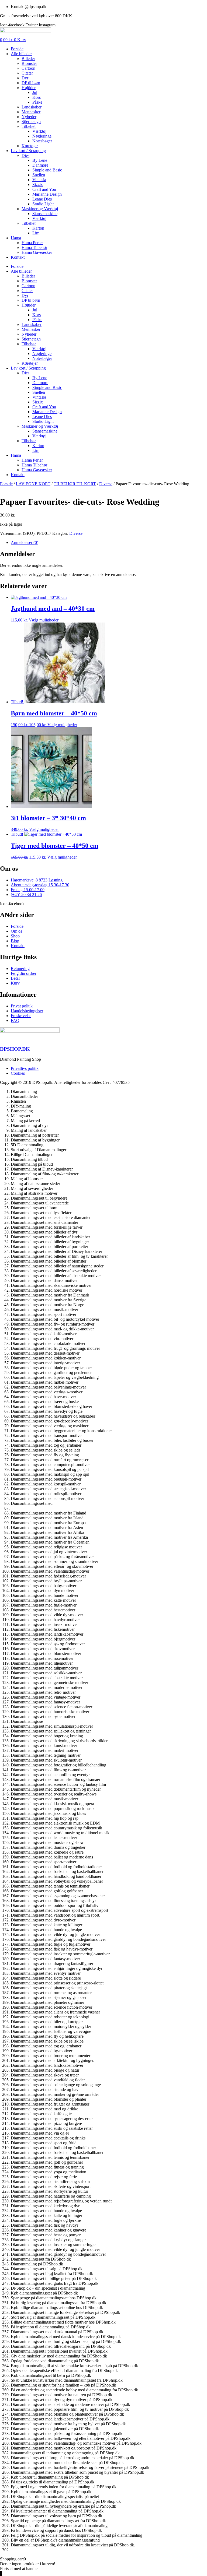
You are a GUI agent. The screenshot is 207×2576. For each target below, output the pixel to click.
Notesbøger (42, 141)
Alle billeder (21, 54)
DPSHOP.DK (15, 1049)
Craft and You (44, 189)
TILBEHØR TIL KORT (75, 484)
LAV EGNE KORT (33, 484)
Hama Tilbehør (34, 247)
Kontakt (18, 257)
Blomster (29, 63)
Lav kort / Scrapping (28, 151)
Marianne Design (47, 194)
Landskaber (32, 107)
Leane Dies (42, 199)
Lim (36, 233)
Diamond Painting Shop (20, 1059)
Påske (37, 102)
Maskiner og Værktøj (40, 209)
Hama (16, 238)
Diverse (106, 484)
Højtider (29, 88)
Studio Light (43, 204)
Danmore (40, 165)
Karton (38, 228)
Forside (17, 49)
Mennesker (31, 112)
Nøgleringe (42, 136)
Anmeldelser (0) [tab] (25, 542)
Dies (25, 155)
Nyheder (29, 117)
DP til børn (31, 83)
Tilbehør (29, 126)
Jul (35, 92)
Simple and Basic (47, 170)
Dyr (25, 78)
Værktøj (39, 131)
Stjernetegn (31, 122)
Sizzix (38, 184)
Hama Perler (32, 243)
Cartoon (28, 68)
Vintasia (39, 180)
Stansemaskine (45, 214)
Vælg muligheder (44, 620)
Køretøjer (30, 146)
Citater (27, 73)
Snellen (39, 175)
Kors (37, 97)
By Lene (40, 160)
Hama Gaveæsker (37, 252)
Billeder (28, 59)
